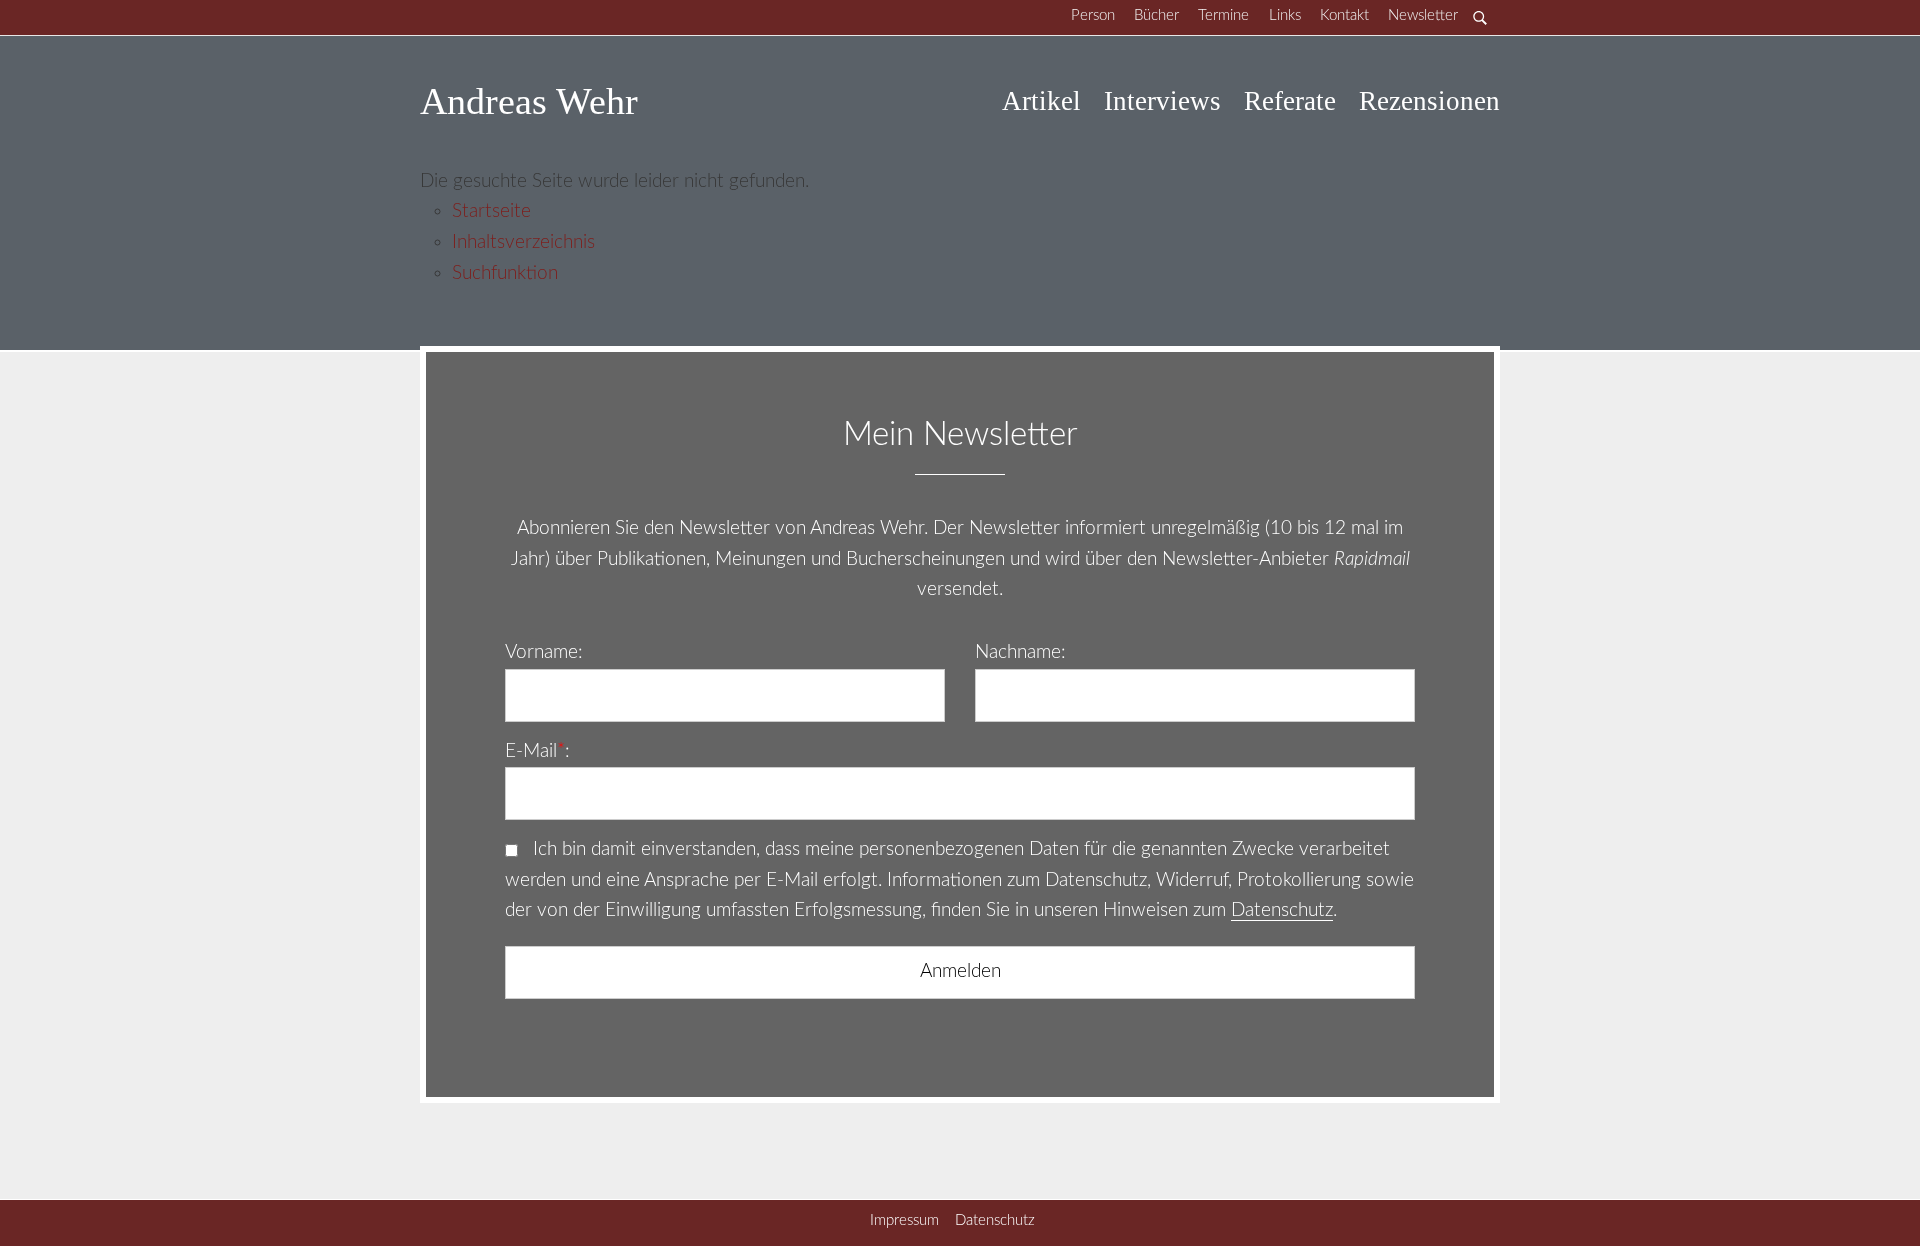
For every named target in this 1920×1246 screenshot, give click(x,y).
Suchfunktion (505, 273)
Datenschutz (1282, 910)
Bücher (1156, 15)
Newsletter (1423, 15)
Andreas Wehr (529, 101)
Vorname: (544, 652)
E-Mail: (537, 751)
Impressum (904, 1220)
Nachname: (1020, 652)
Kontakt (1344, 15)
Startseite (491, 211)
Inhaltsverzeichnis (523, 242)
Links (1285, 15)
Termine (1223, 15)
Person (1093, 15)
